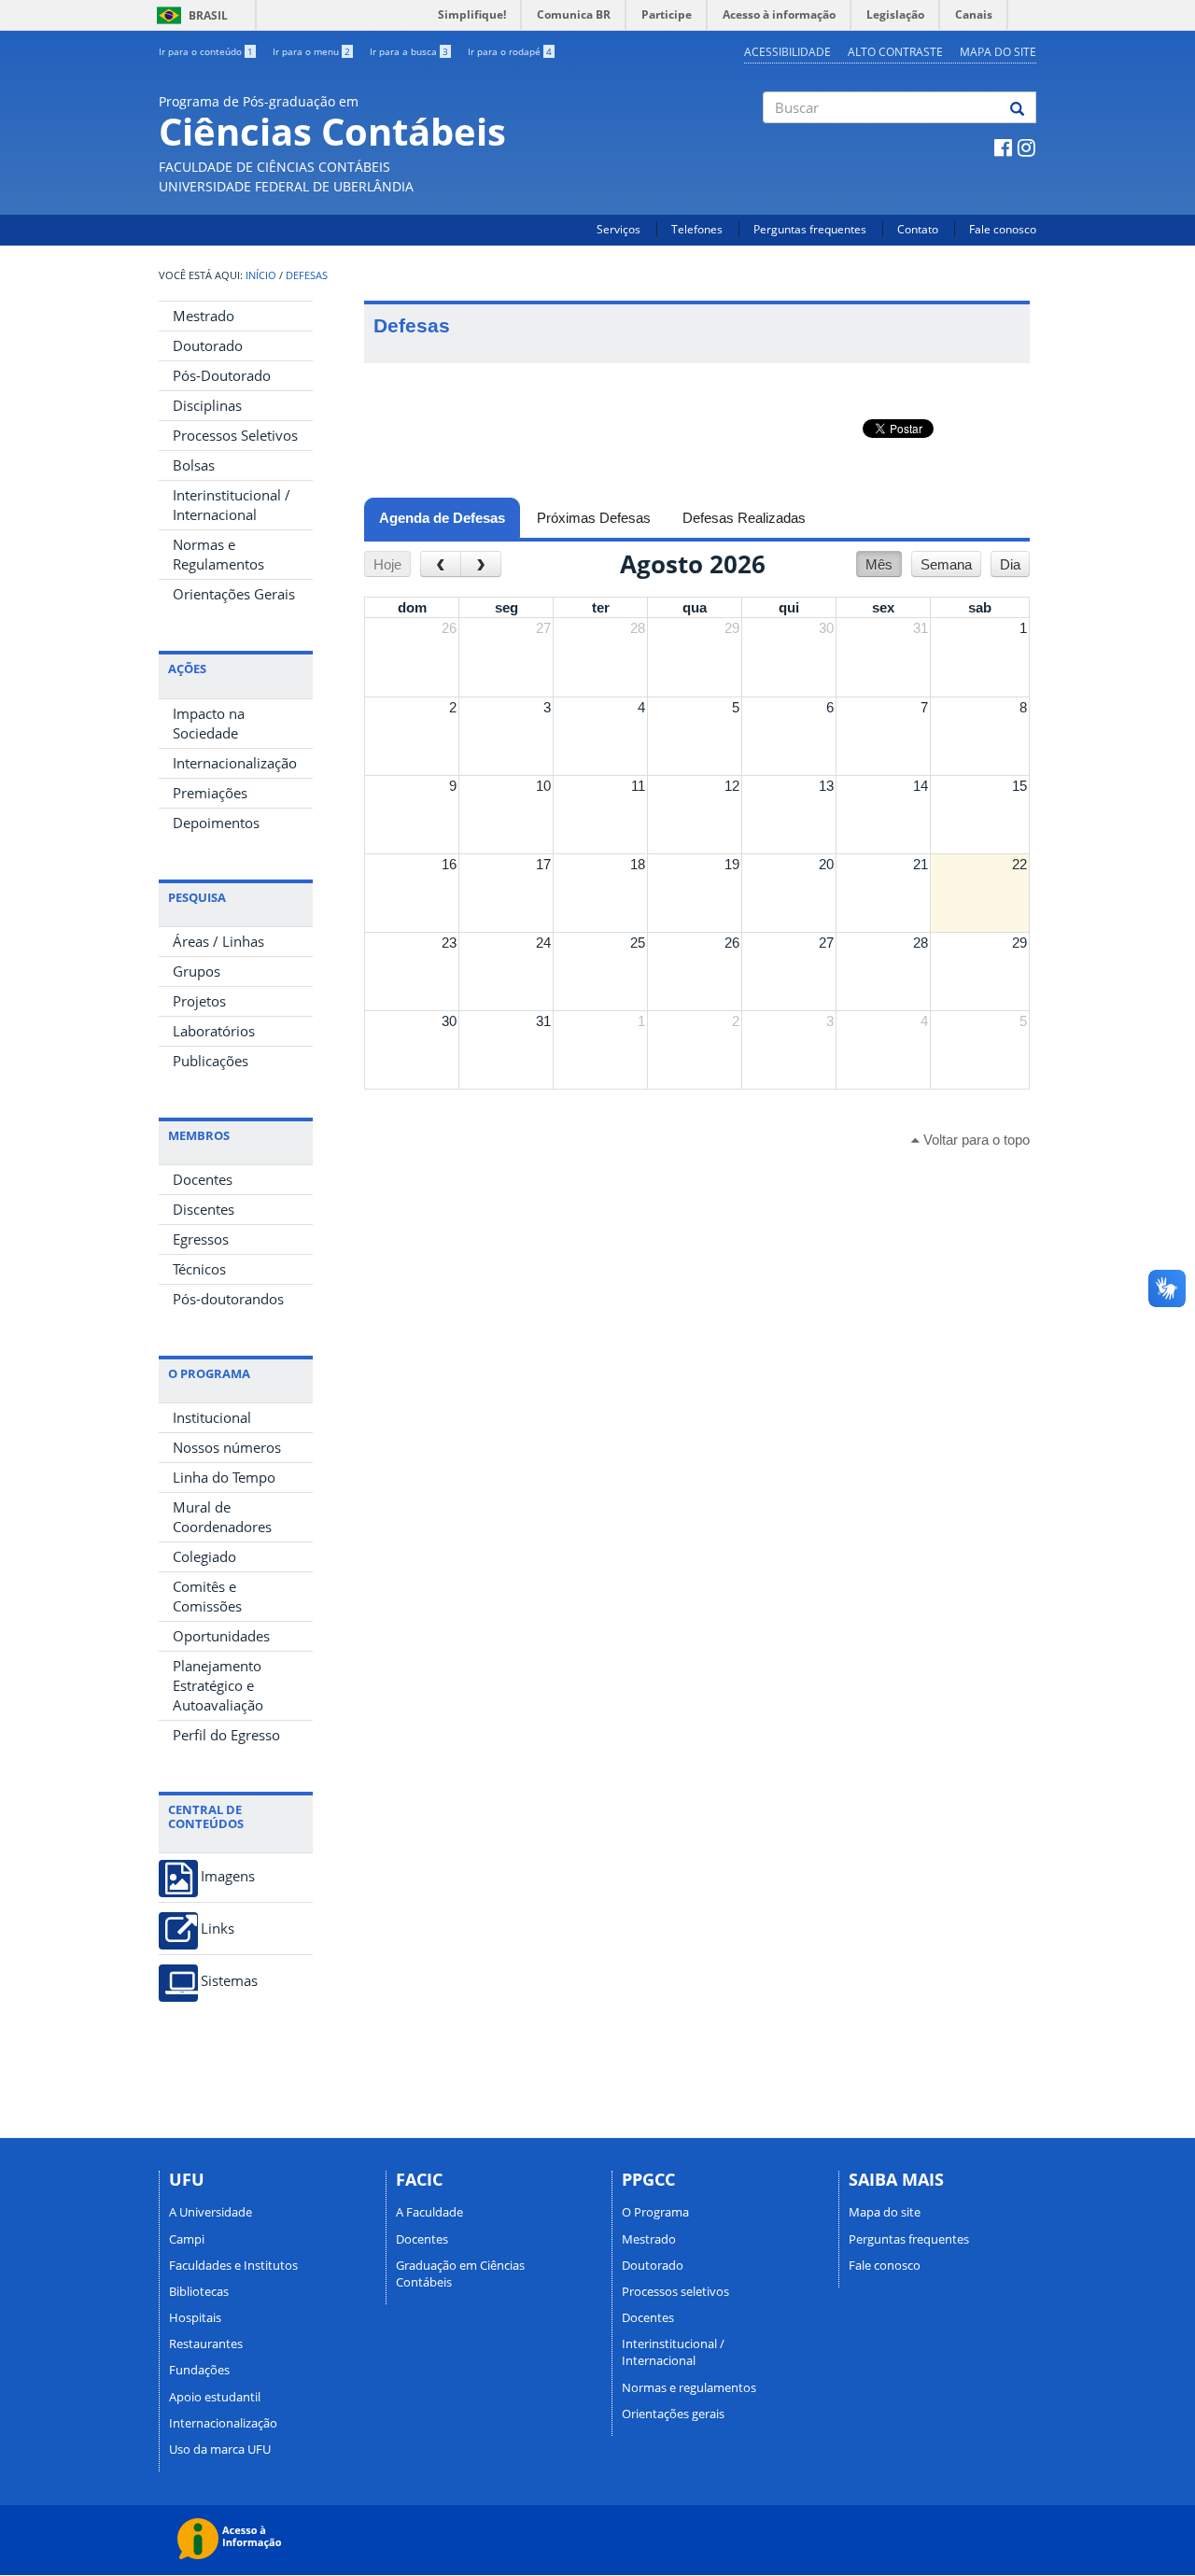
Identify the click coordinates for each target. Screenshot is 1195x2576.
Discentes (204, 1209)
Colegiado (204, 1556)
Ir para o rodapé (510, 51)
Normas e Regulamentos (218, 554)
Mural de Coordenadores (222, 1517)
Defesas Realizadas (744, 518)
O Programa (655, 2212)
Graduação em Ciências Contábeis (460, 2273)
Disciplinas (207, 405)
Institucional (212, 1417)
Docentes (203, 1179)
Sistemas (229, 1981)
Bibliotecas (199, 2291)
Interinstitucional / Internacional (232, 505)
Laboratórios (214, 1031)
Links (218, 1928)
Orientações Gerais (234, 594)
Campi (187, 2239)
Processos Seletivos (235, 435)
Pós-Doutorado (222, 375)
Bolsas (194, 465)
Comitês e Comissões (207, 1596)
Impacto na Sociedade (209, 723)
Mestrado (204, 316)
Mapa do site (998, 52)
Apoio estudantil (215, 2397)
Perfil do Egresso (226, 1735)
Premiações (210, 793)
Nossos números (227, 1447)
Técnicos (199, 1269)
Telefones (697, 229)
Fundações (199, 2370)
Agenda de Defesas (450, 518)
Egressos (201, 1239)
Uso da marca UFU (220, 2449)
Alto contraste (895, 52)
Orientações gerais (673, 2414)
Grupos (197, 971)
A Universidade (211, 2212)
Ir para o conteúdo (206, 51)
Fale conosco (1003, 229)
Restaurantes (206, 2344)
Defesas (307, 275)
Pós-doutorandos (228, 1299)
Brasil (189, 15)
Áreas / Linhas (218, 941)
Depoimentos (216, 823)
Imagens (228, 1876)
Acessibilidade (787, 52)
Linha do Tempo (224, 1477)
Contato (918, 229)
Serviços (619, 229)
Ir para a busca (409, 51)
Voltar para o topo (975, 1140)
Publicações (211, 1061)
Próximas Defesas (594, 518)
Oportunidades (221, 1636)
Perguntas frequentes (810, 229)
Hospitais (195, 2317)
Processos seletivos (675, 2291)
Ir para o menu (311, 51)
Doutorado (208, 345)
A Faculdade (429, 2212)
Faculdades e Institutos (233, 2265)
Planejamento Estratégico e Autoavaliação (218, 1685)
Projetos (199, 1001)
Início (261, 275)
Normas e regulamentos (689, 2387)
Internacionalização (235, 763)
